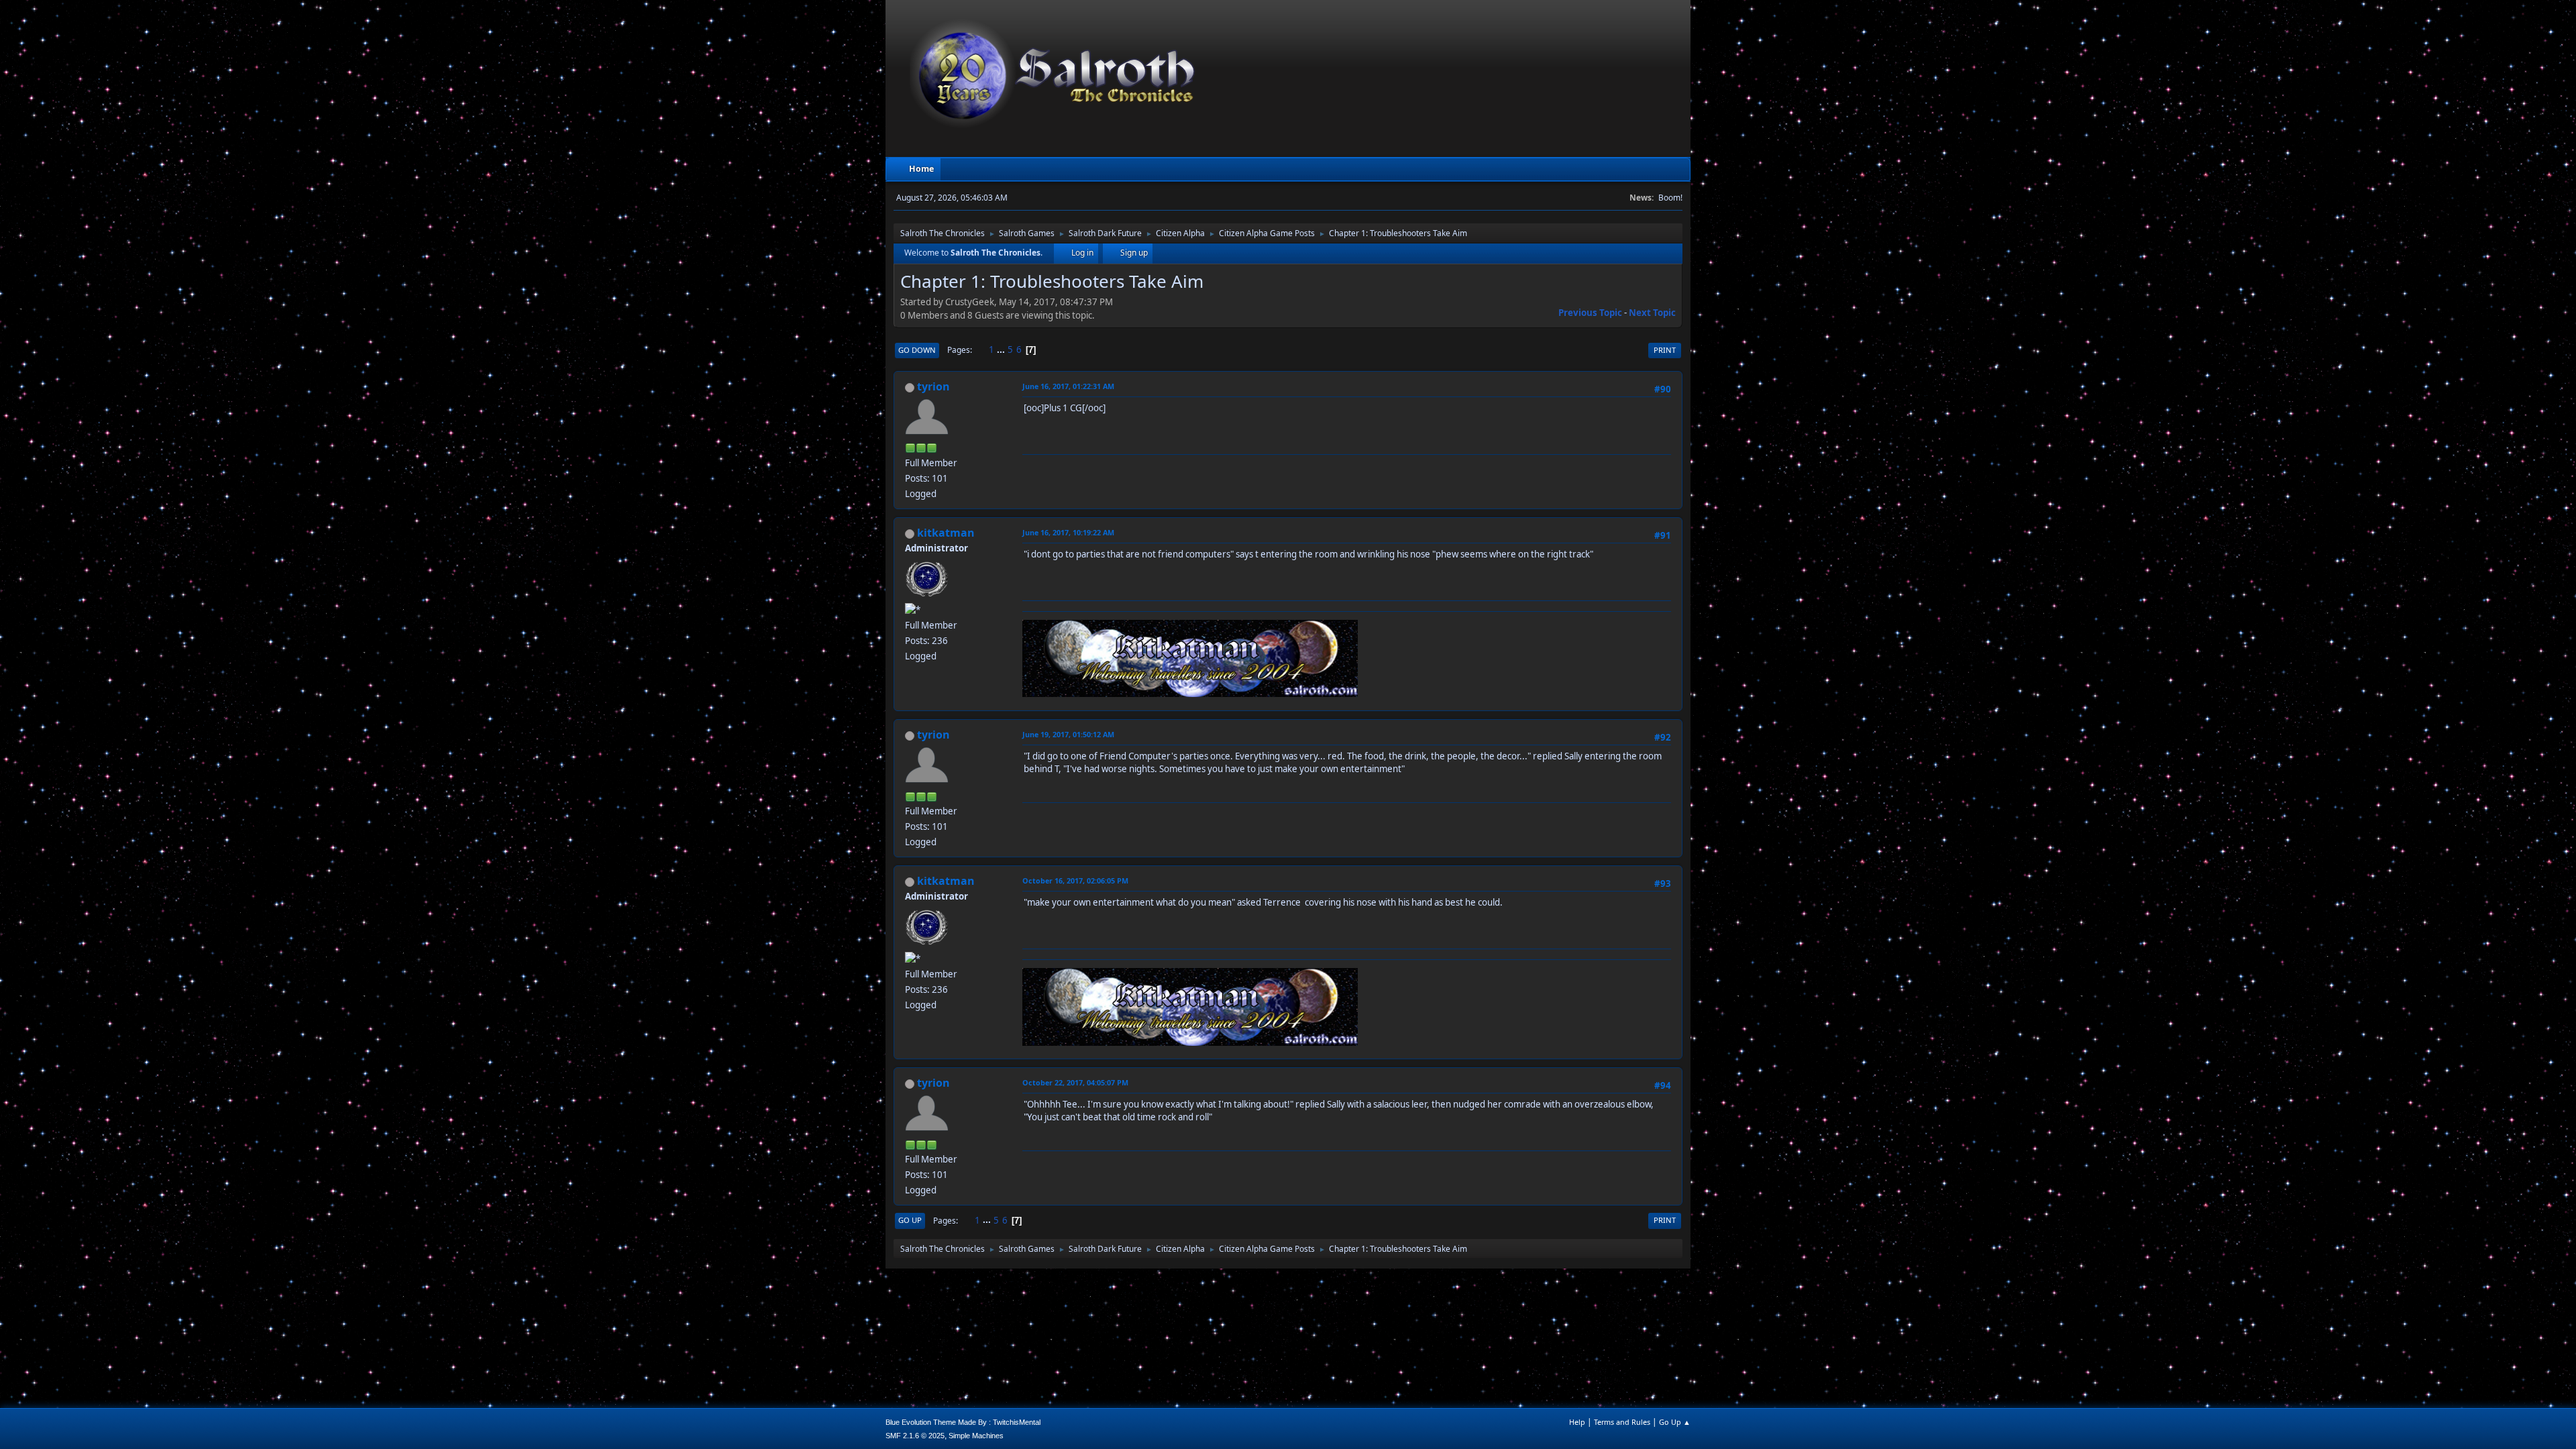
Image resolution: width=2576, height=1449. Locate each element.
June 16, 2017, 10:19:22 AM (1068, 532)
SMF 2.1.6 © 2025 (915, 1436)
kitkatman (946, 533)
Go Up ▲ (1675, 1422)
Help (1577, 1422)
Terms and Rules (1622, 1422)
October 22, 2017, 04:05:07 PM (1075, 1082)
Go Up (910, 1220)
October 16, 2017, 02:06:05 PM (1075, 880)
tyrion (933, 386)
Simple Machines (976, 1436)
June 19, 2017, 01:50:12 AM (1068, 734)
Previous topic (1590, 313)
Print (1665, 350)
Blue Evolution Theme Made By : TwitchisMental (963, 1422)
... (1002, 350)
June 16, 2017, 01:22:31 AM (1068, 386)
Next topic (1652, 313)
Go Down (917, 350)
